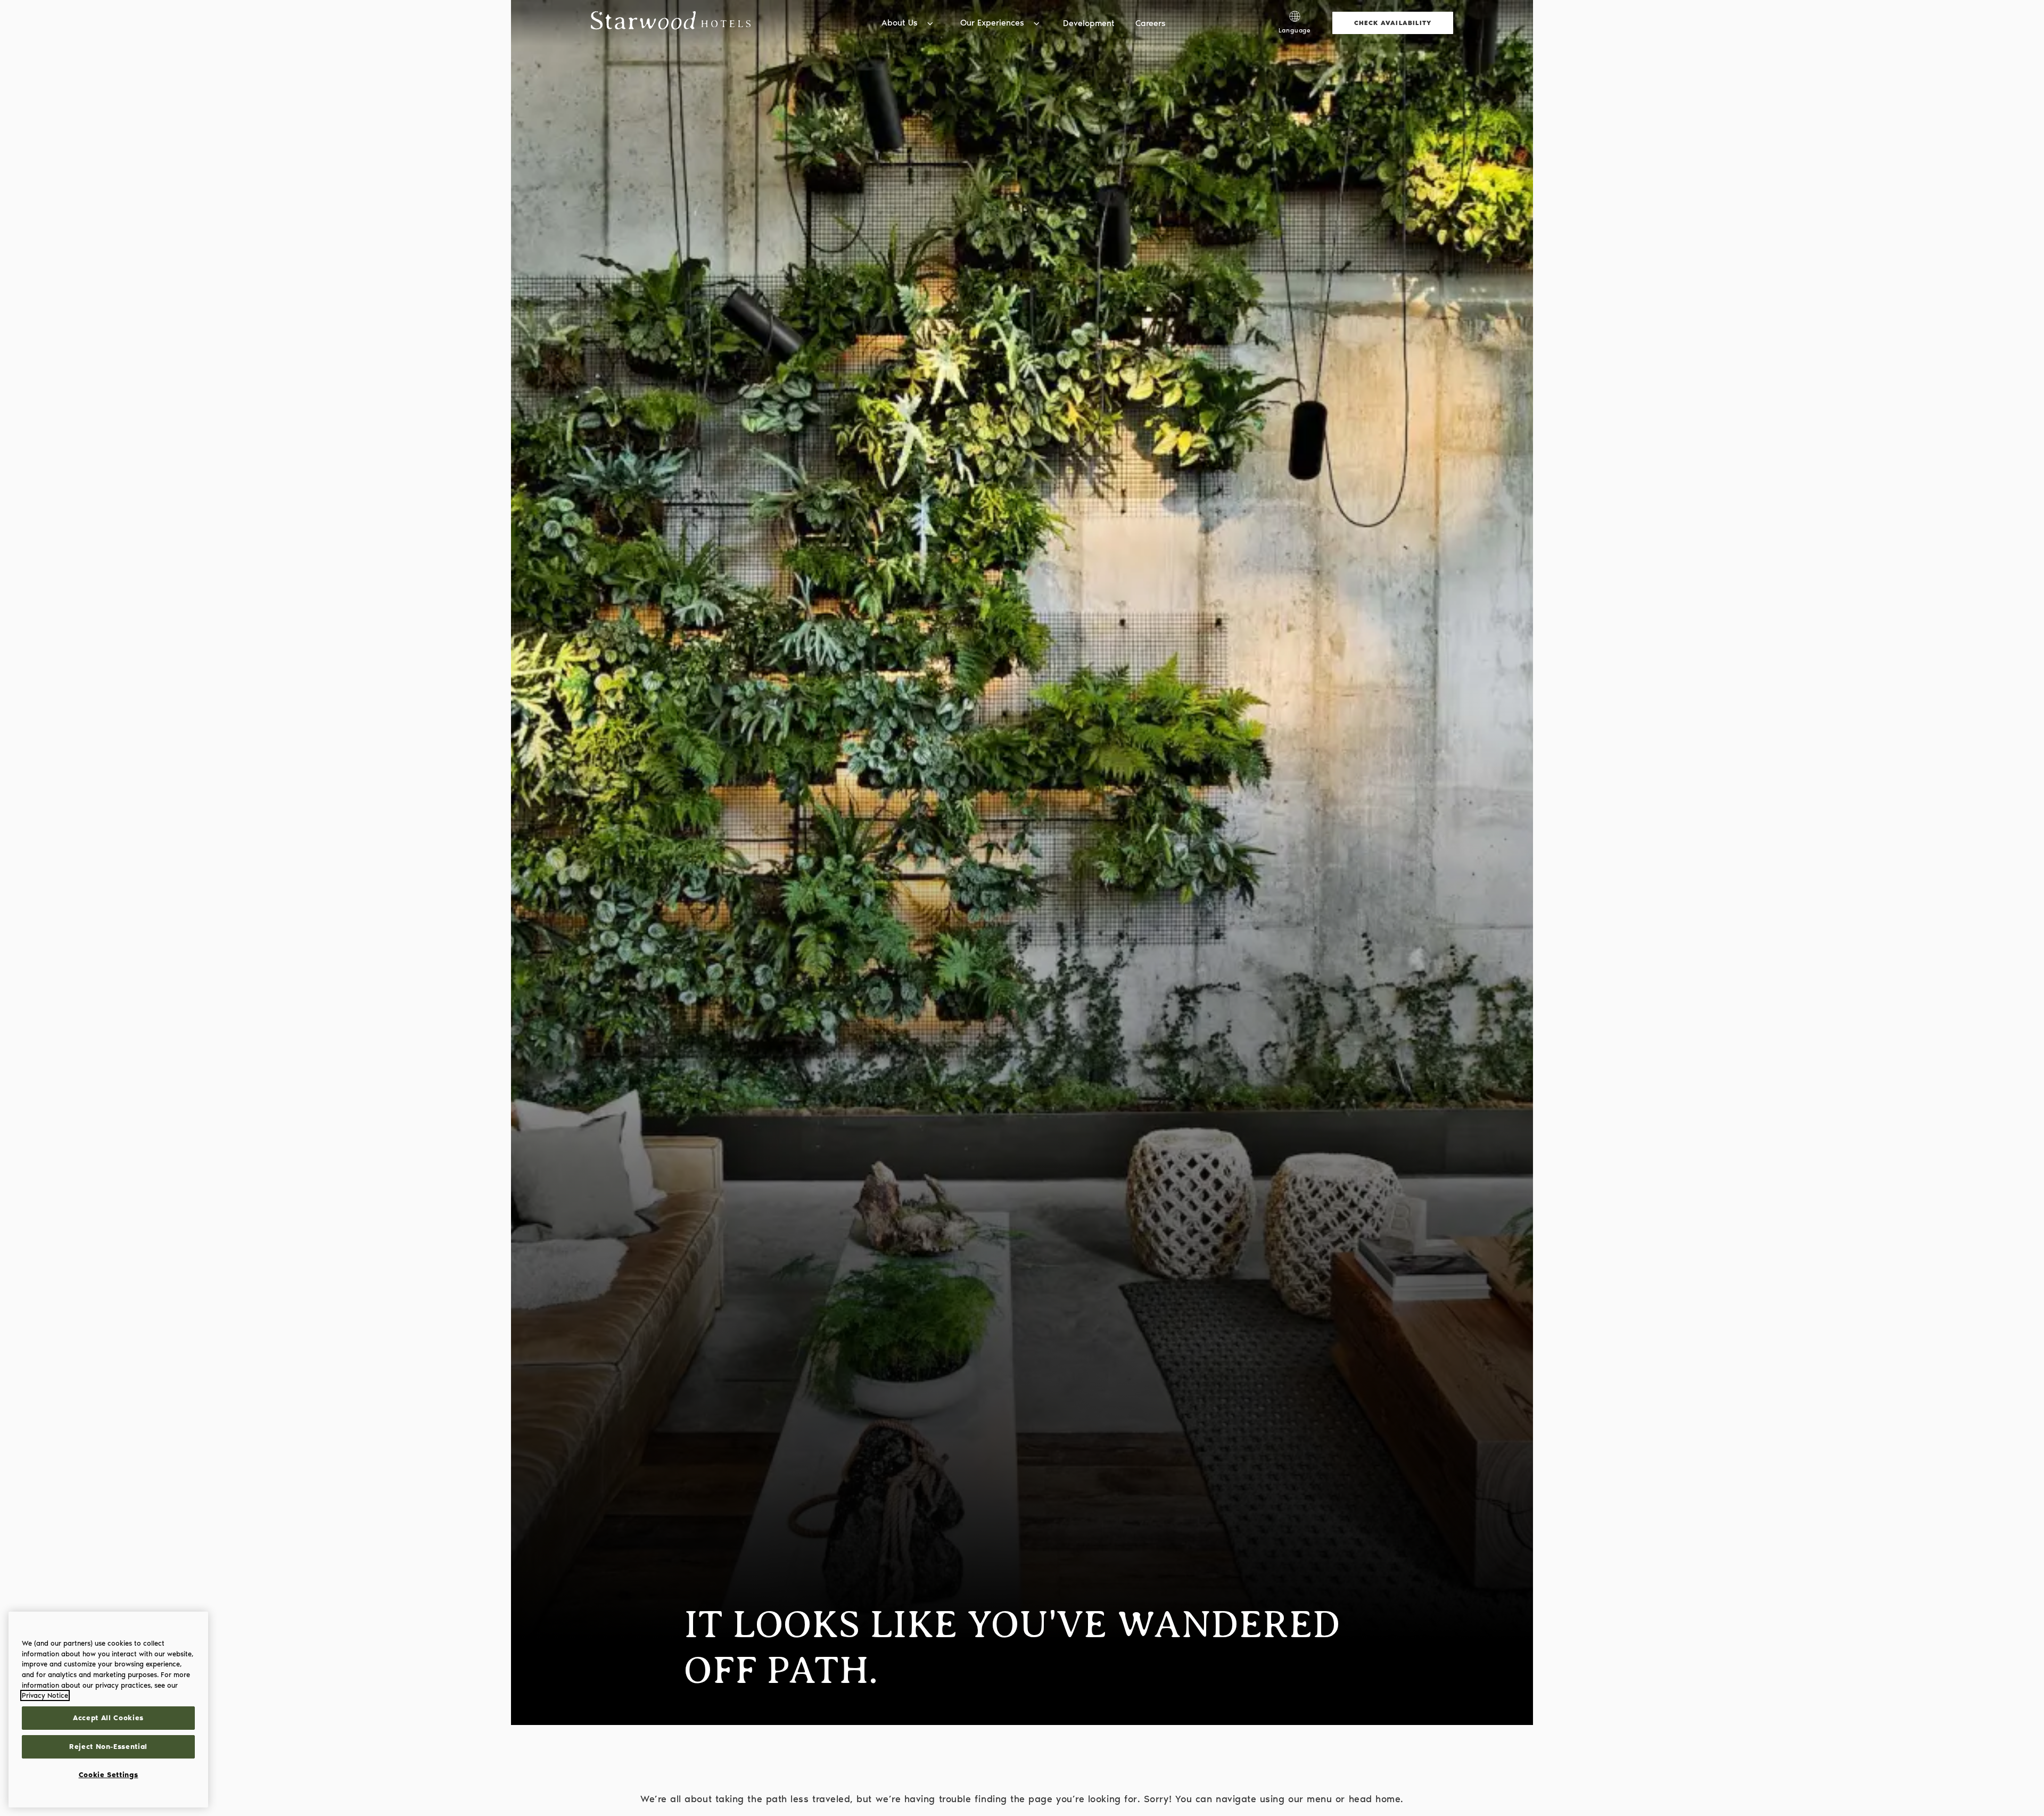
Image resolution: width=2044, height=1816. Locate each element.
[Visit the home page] (671, 23)
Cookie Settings (109, 1775)
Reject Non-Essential (108, 1747)
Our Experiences (992, 23)
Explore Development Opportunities (1196, 10)
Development (1089, 23)
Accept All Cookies (108, 1718)
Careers (1151, 23)
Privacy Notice (45, 1695)
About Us (900, 23)
